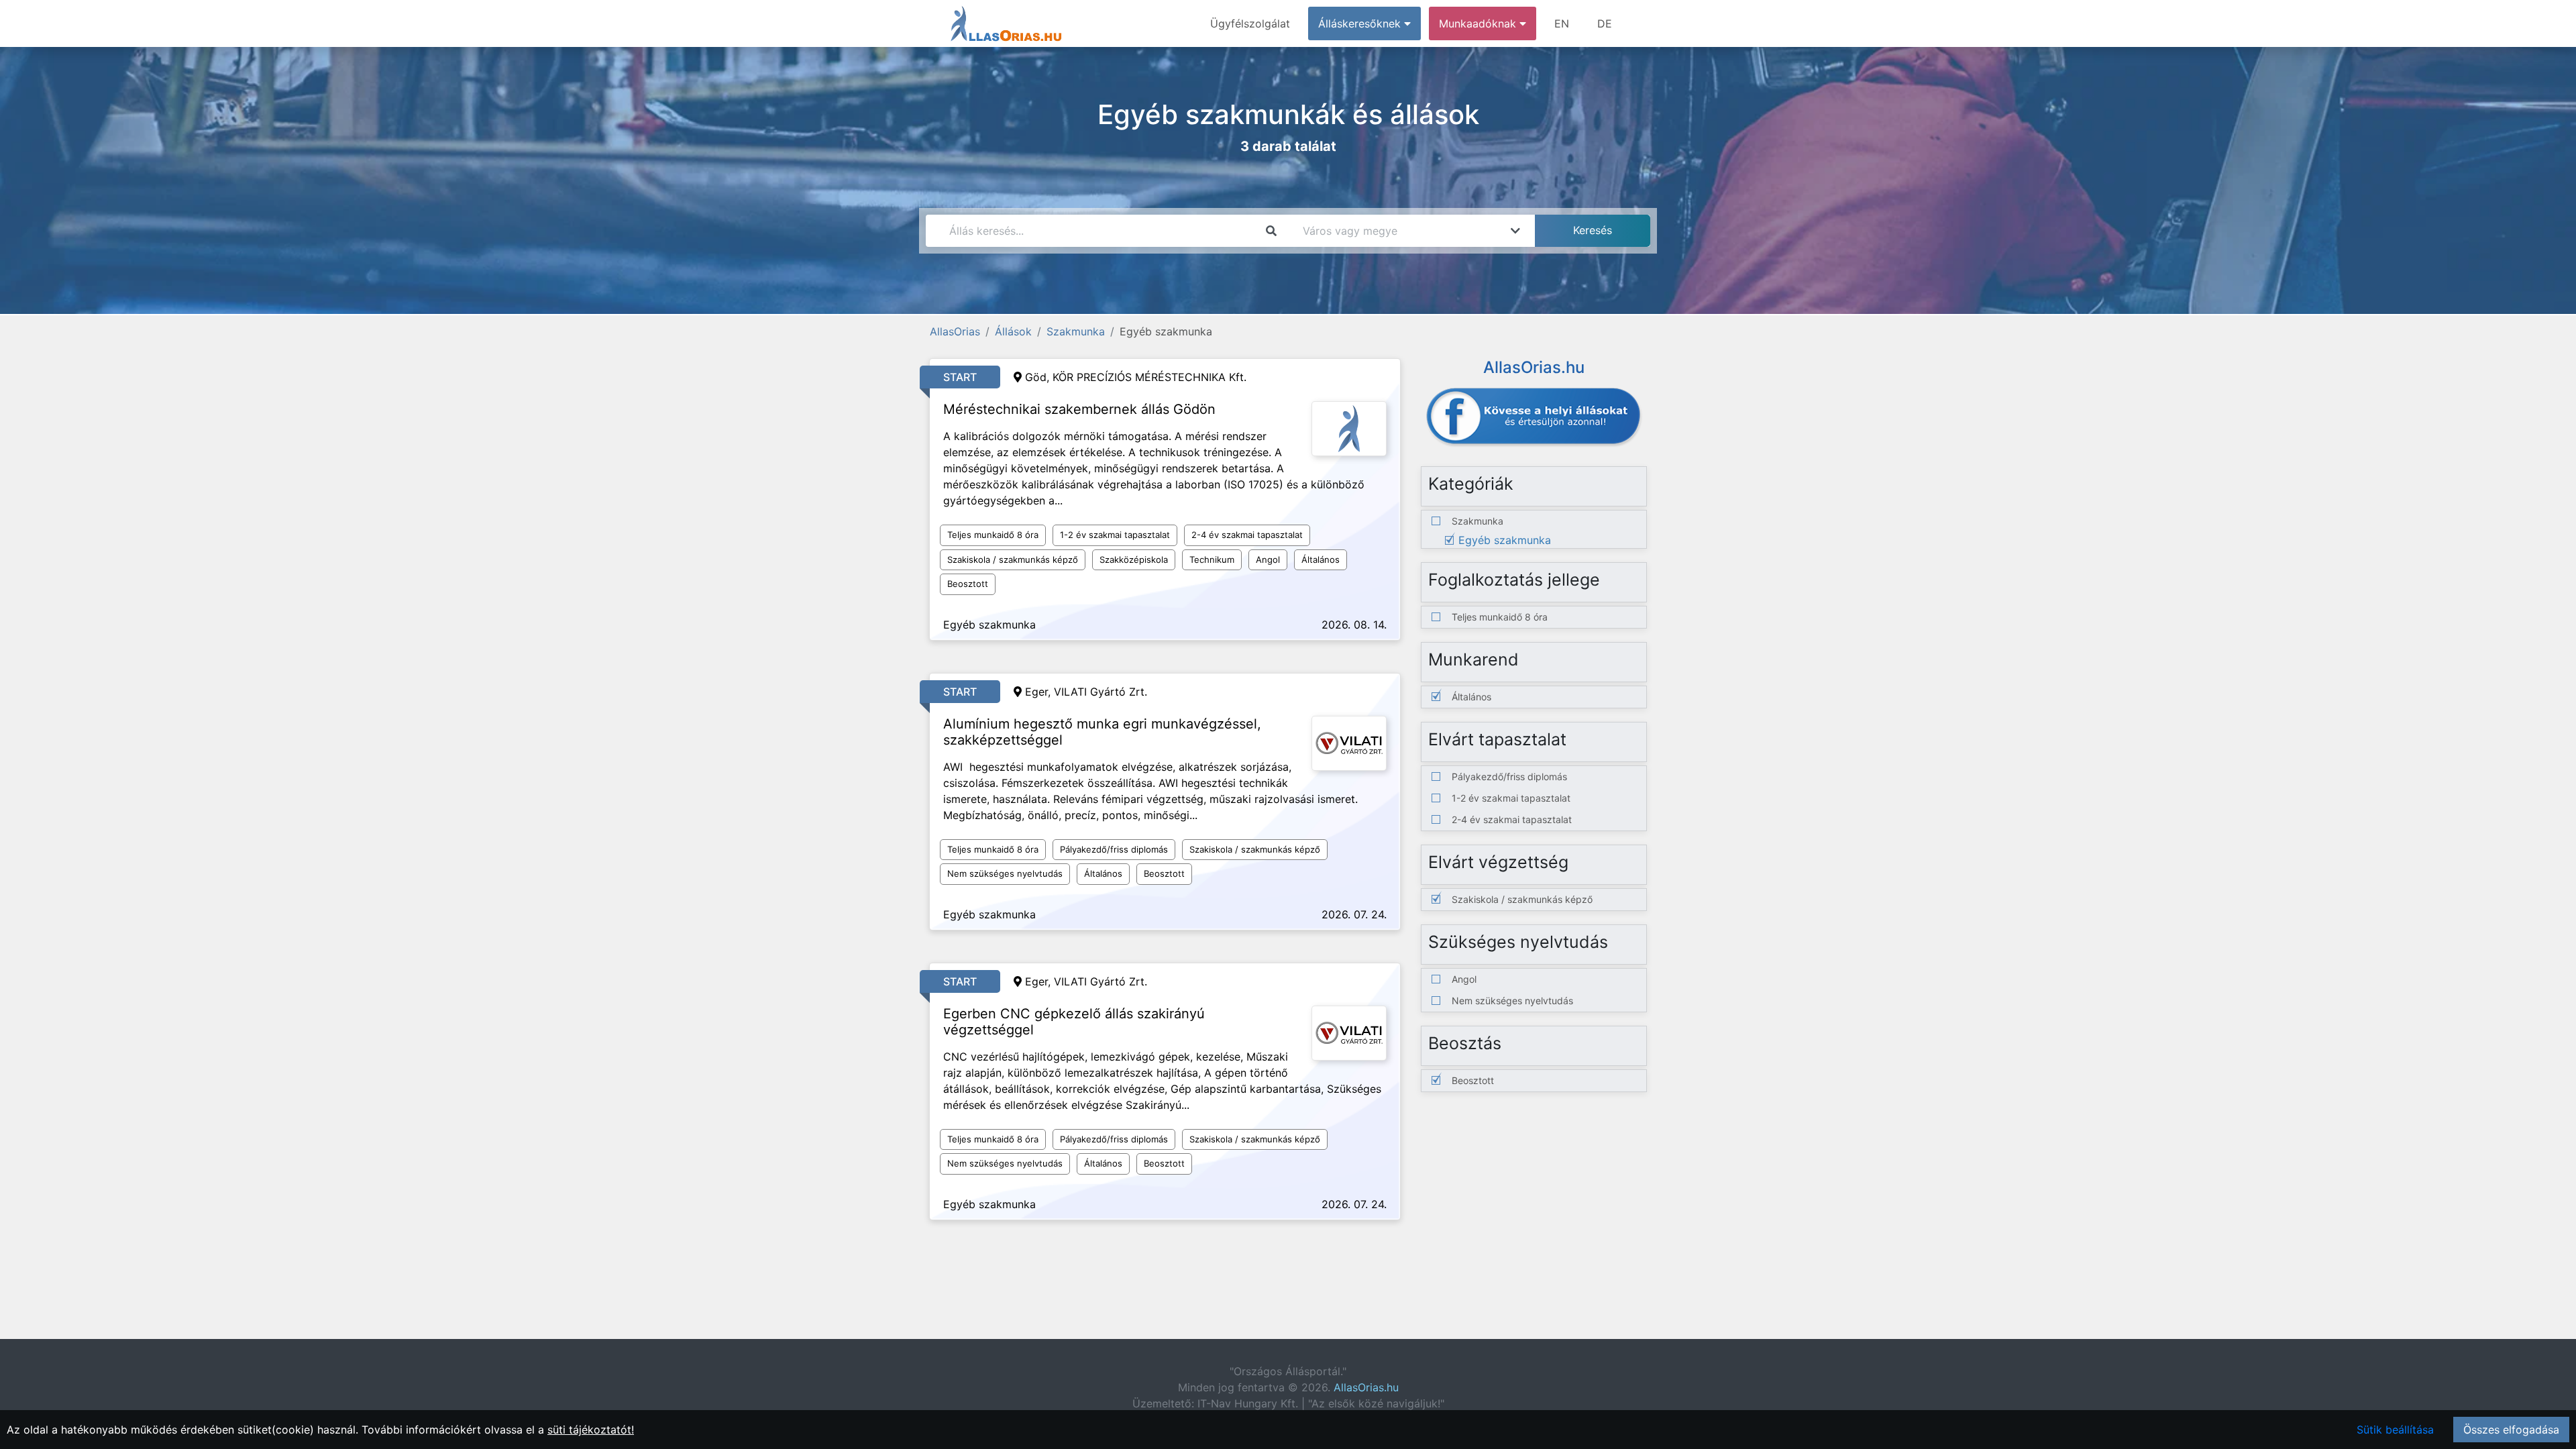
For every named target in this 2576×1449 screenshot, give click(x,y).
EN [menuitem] (1562, 23)
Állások (1013, 331)
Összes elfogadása (2511, 1430)
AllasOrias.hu (1366, 1387)
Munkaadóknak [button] (1479, 23)
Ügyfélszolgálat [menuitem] (1250, 23)
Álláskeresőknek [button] (1361, 23)
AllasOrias (955, 331)
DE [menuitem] (1605, 23)
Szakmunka (1076, 331)
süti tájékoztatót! (591, 1430)
